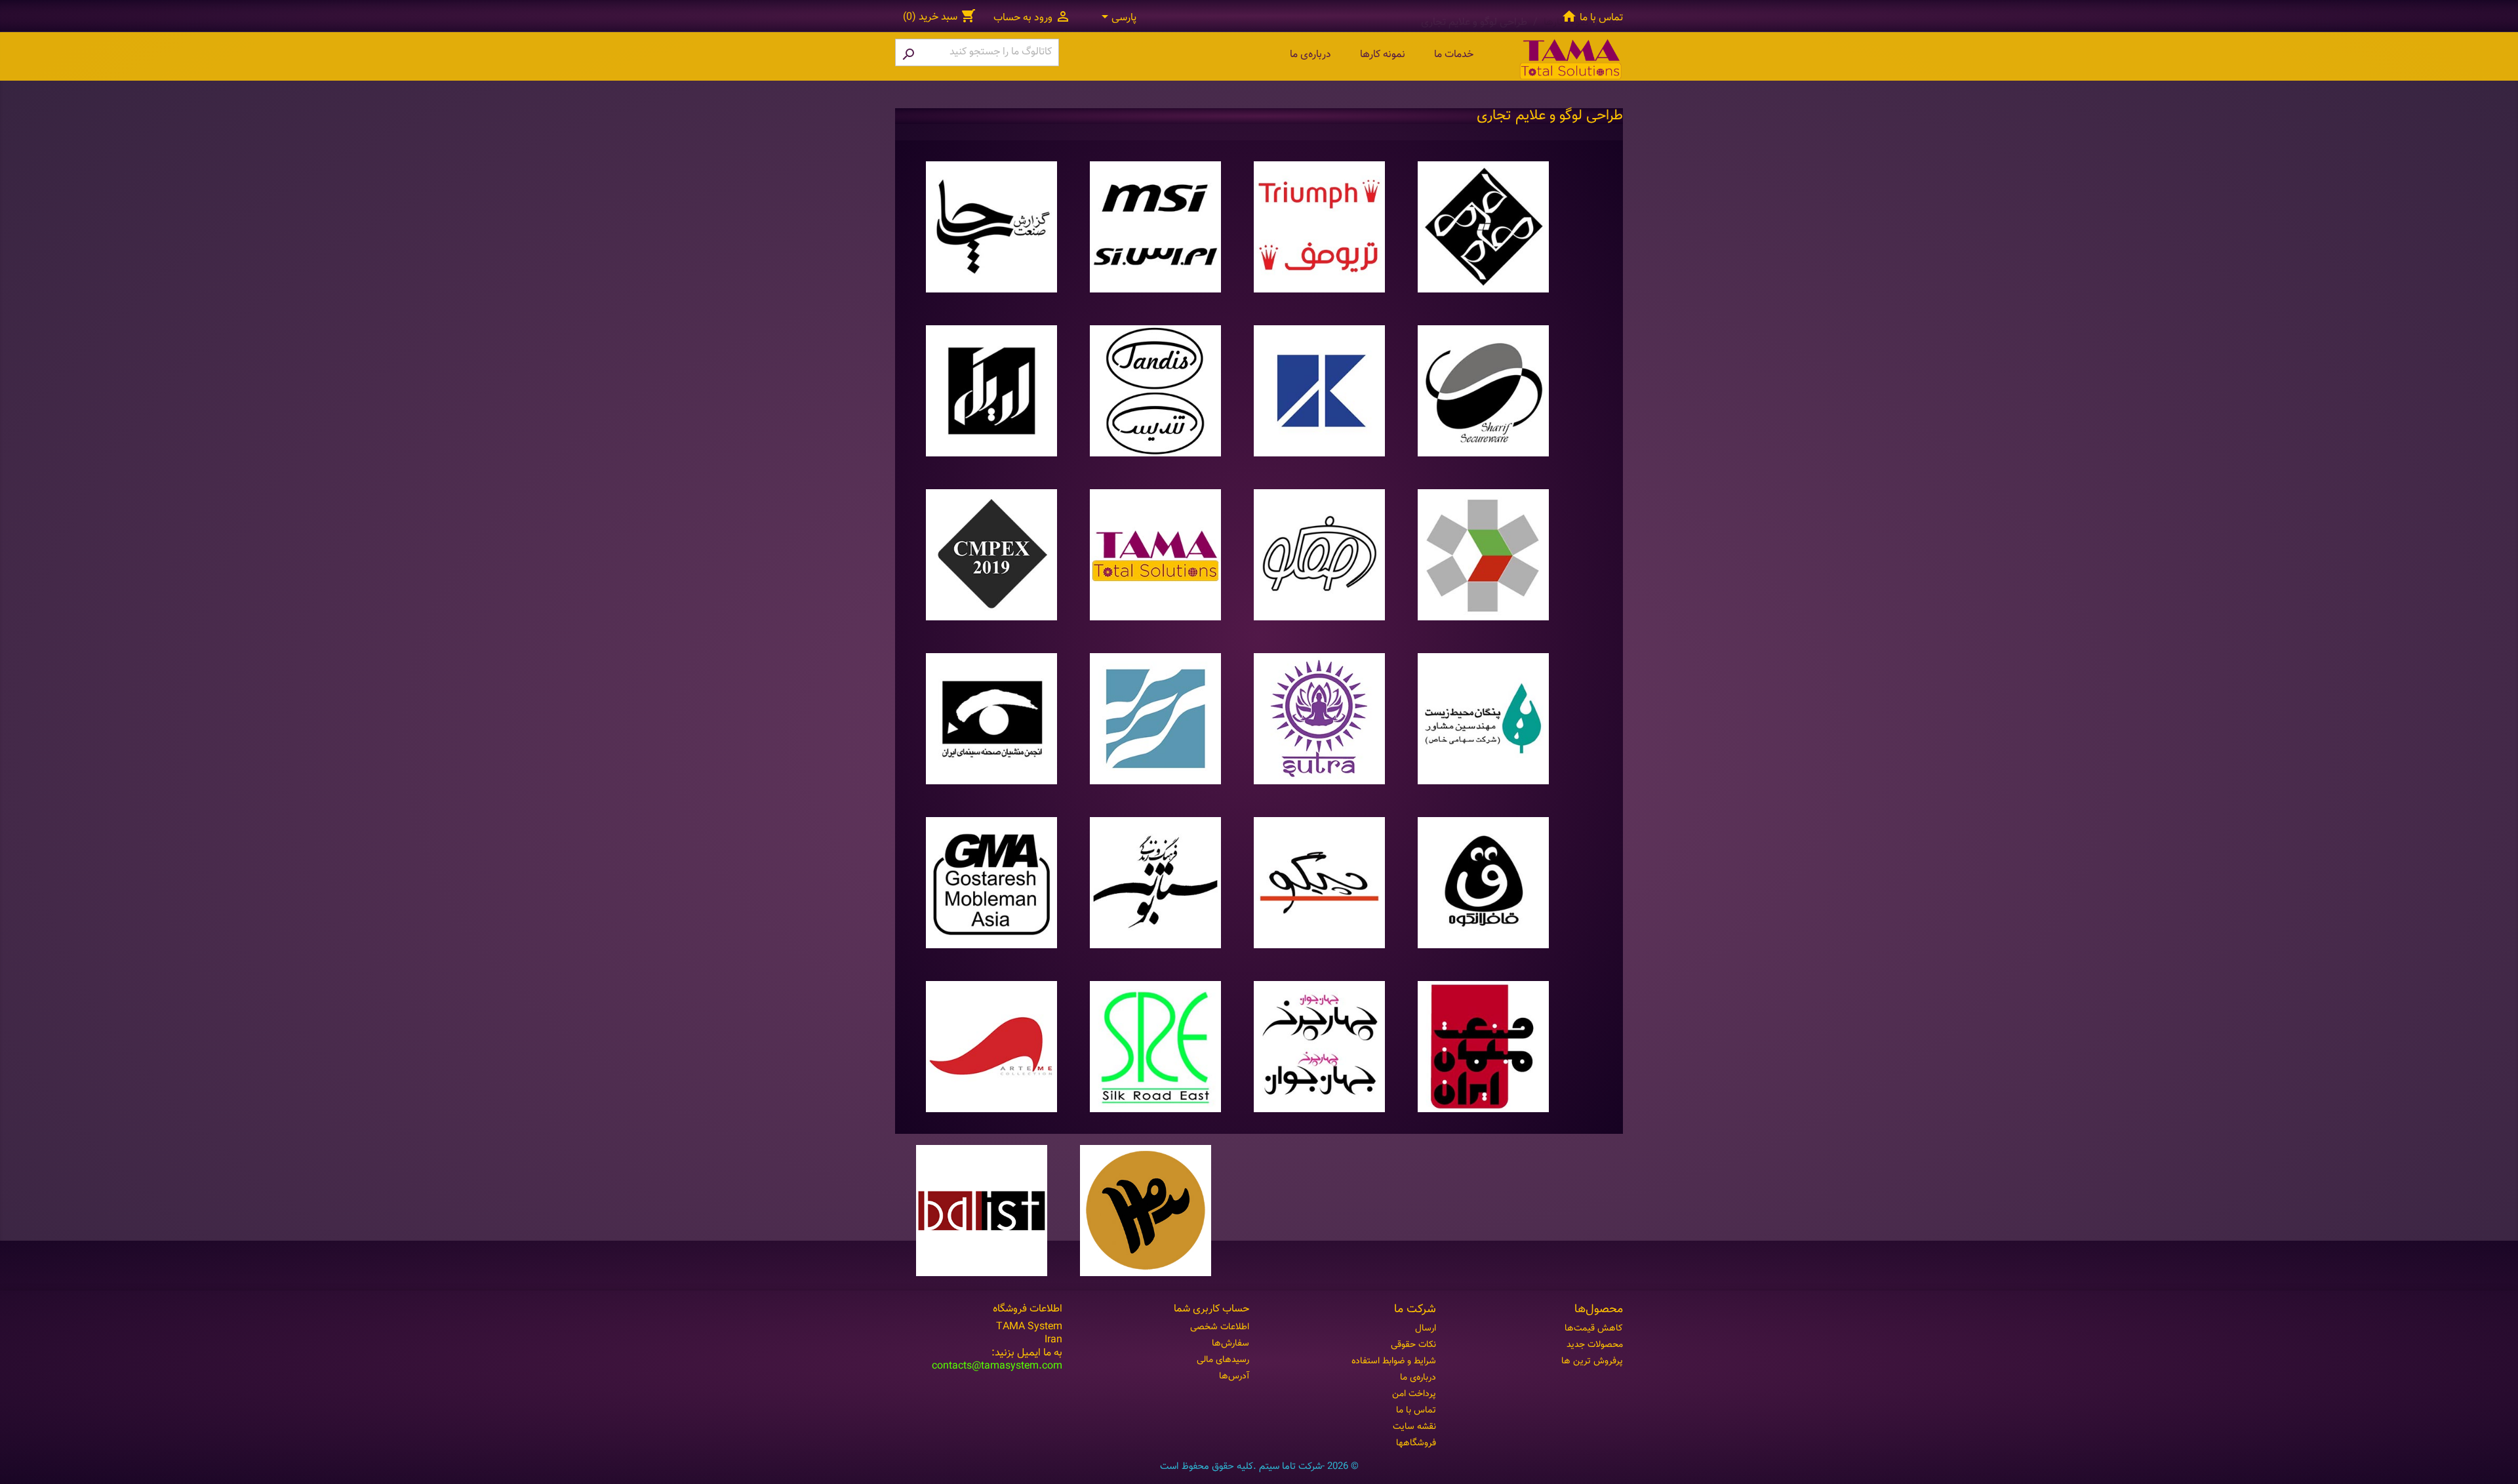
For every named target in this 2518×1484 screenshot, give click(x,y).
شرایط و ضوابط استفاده (1394, 1361)
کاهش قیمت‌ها (1594, 1329)
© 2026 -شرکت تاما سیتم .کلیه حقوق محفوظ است (1259, 1467)
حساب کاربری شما (1211, 1309)
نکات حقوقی (1413, 1345)
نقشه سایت (1414, 1427)
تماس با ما (1601, 18)
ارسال (1426, 1329)
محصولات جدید (1595, 1345)
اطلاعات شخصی (1220, 1327)
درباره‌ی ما (1310, 55)
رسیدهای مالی (1223, 1360)
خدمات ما (1454, 55)
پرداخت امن (1414, 1394)
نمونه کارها (1383, 55)
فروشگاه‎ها (1416, 1443)
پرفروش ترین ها (1592, 1361)
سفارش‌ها (1230, 1344)
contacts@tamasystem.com (997, 1366)
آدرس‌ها (1234, 1376)
